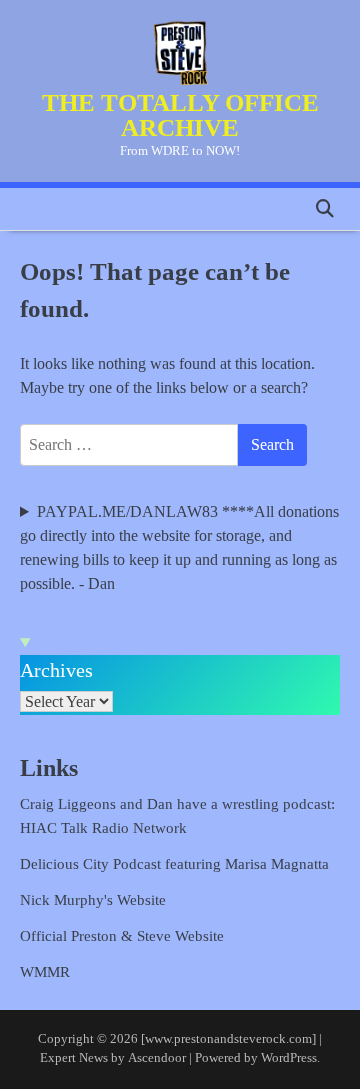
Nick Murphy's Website (93, 900)
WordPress (289, 1058)
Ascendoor (157, 1058)
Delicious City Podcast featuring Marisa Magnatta (174, 864)
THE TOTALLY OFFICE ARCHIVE (180, 115)
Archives (56, 670)
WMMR (45, 972)
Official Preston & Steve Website (122, 936)
